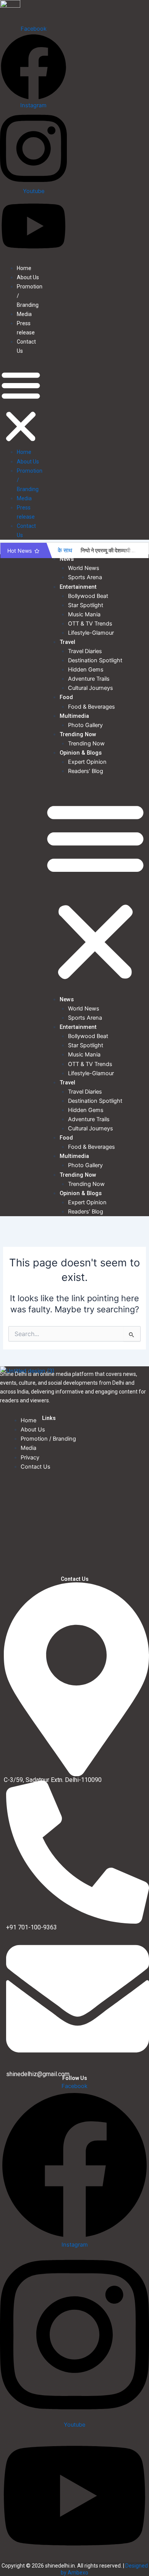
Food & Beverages (92, 707)
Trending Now (78, 734)
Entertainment (78, 587)
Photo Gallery (85, 725)
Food (66, 697)
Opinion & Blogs (81, 753)
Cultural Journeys (91, 688)
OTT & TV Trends (90, 624)
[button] (21, 406)
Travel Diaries (85, 651)
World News (84, 568)
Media (24, 314)
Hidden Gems (86, 670)
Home (24, 268)
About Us (28, 277)
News (67, 559)
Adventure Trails (89, 679)
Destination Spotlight (95, 660)
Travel (67, 642)
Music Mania (84, 614)
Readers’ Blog (86, 771)
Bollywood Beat (88, 596)
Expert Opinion (87, 762)
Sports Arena (85, 577)
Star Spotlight (86, 605)
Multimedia (74, 716)
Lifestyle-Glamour (91, 633)
